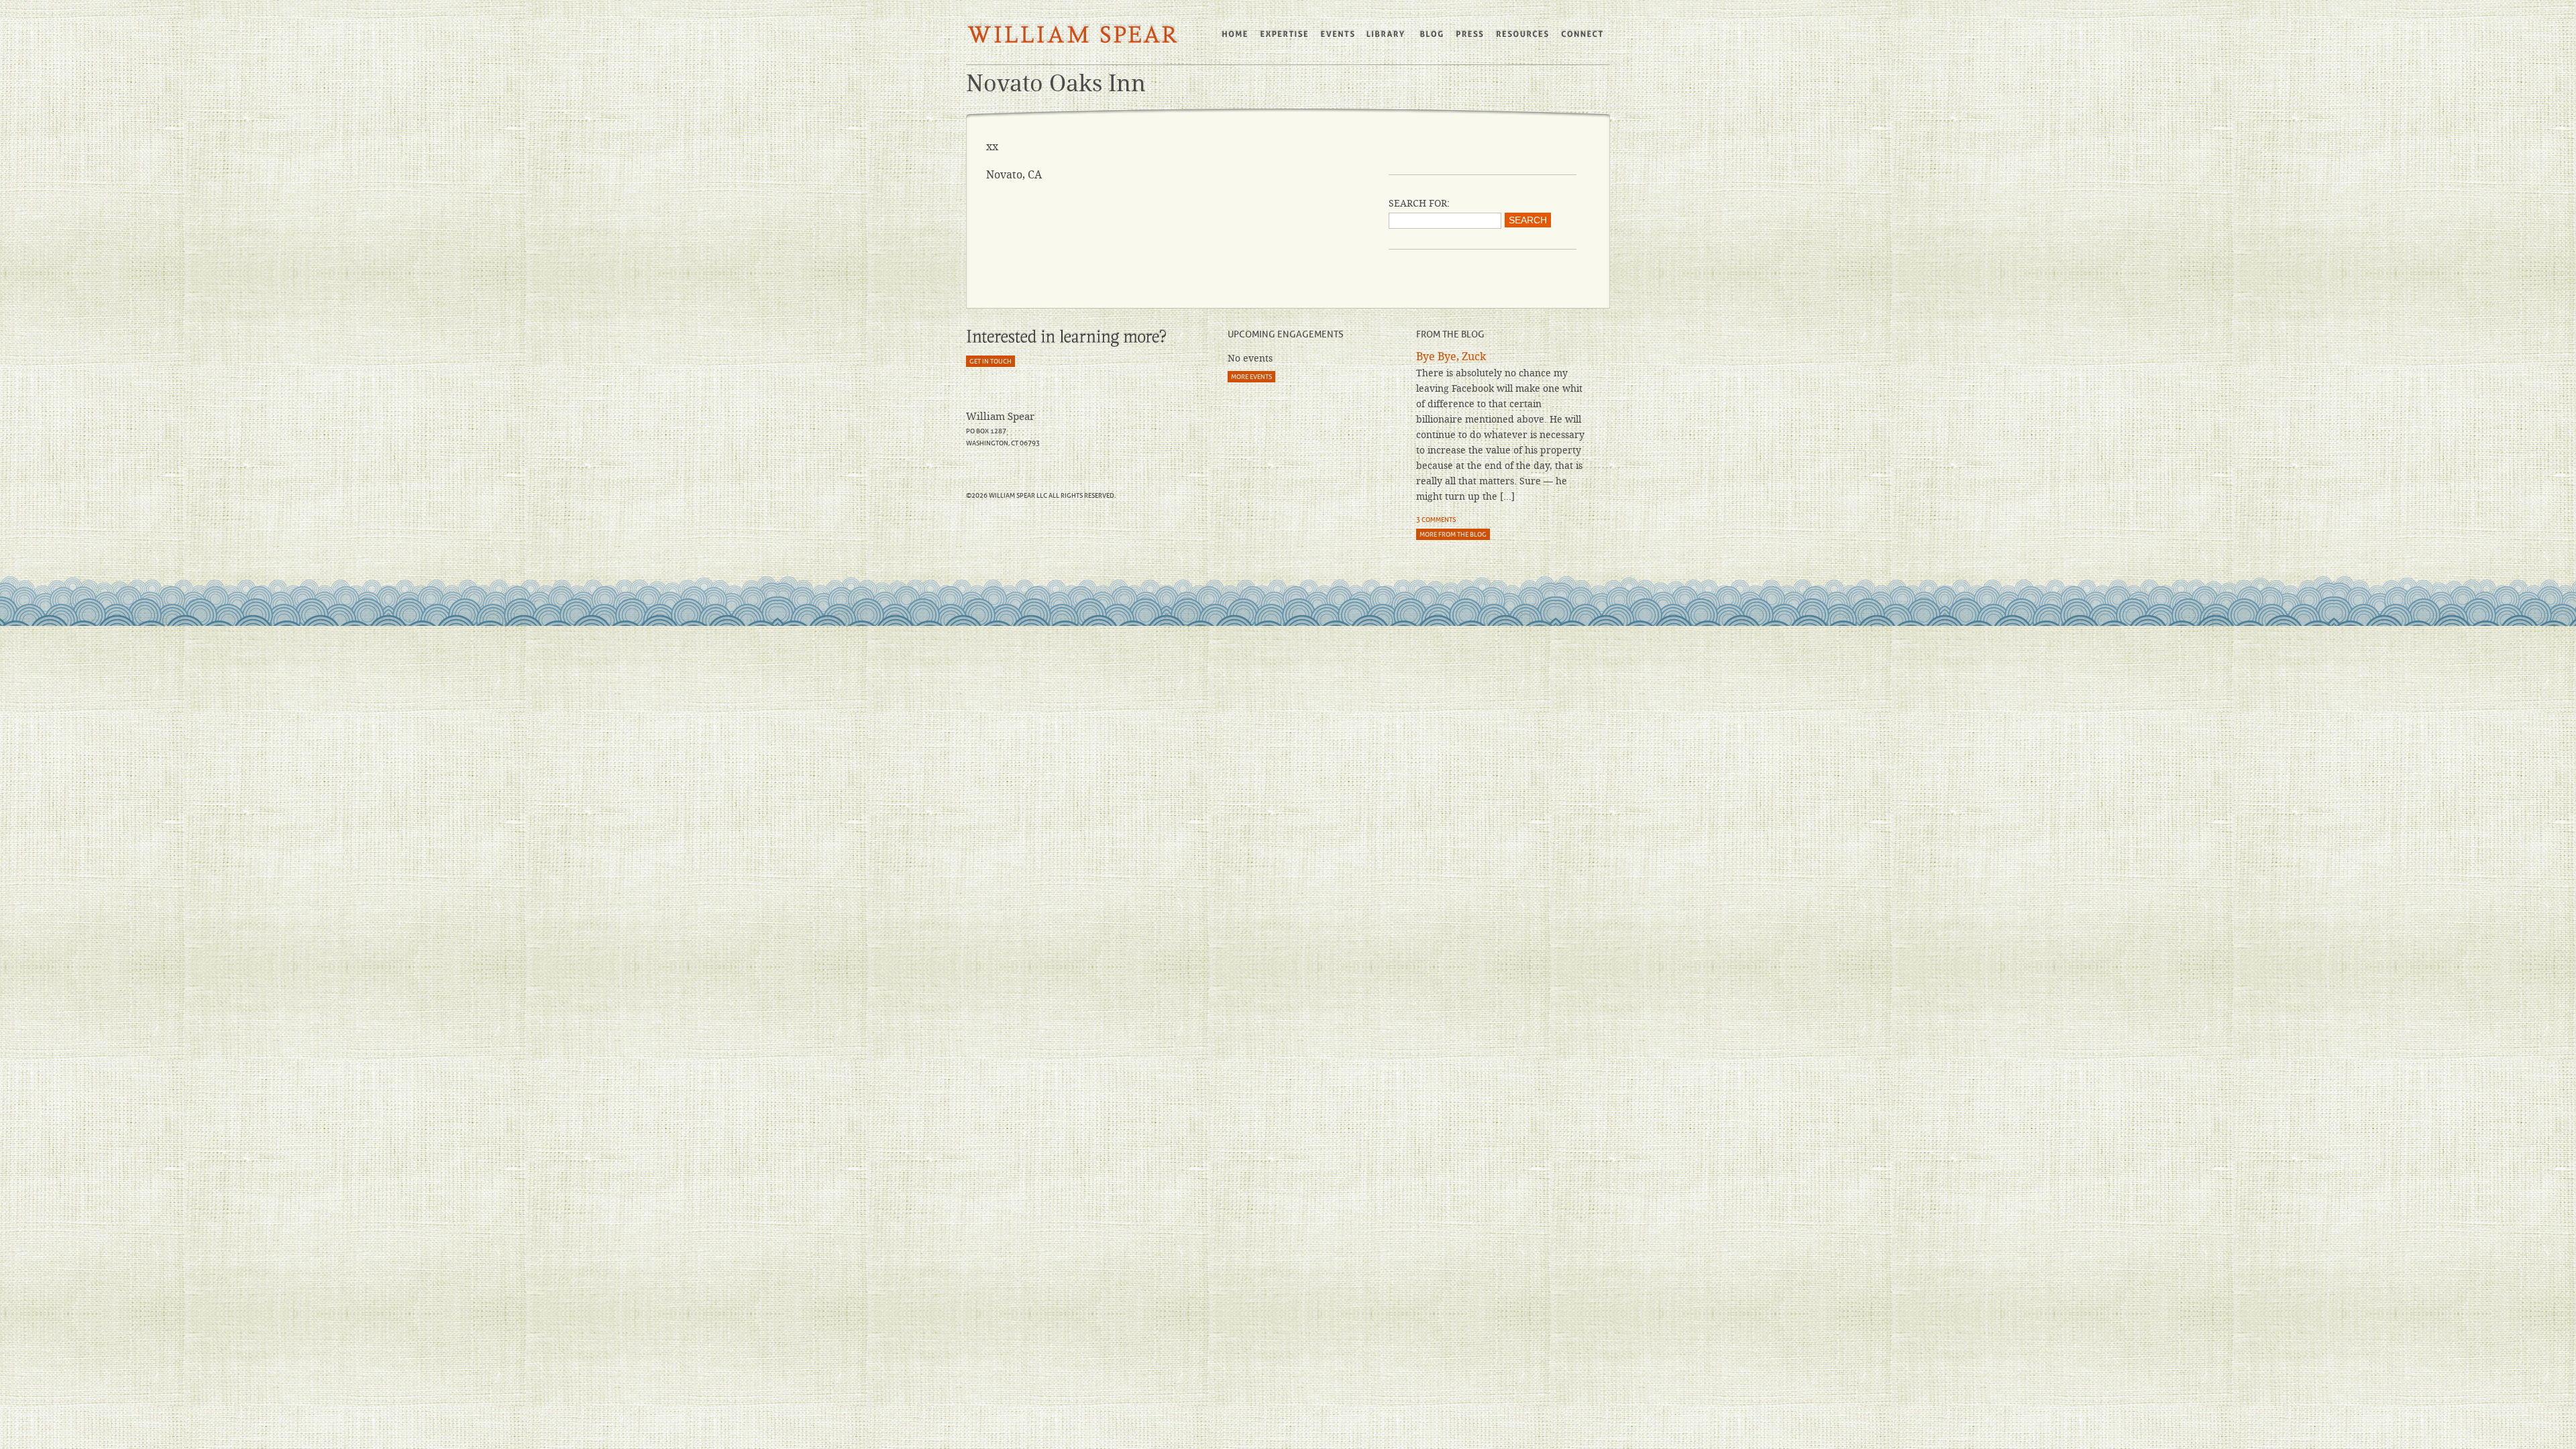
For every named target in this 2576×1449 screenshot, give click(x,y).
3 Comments (1436, 520)
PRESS (1469, 34)
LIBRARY (1387, 34)
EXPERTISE (1285, 34)
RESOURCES (1522, 34)
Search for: (1419, 203)
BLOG (1431, 34)
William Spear (1073, 35)
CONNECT (1583, 34)
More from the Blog (1453, 534)
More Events (1251, 377)
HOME (1235, 34)
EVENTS (1338, 34)
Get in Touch (990, 361)
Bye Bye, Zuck (1451, 357)
